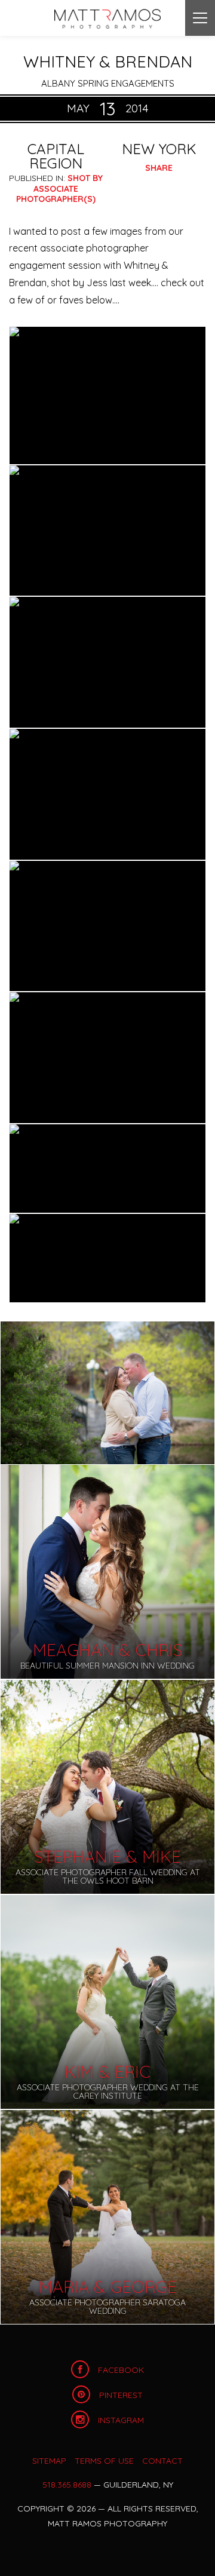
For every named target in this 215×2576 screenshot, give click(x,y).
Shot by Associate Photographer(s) (59, 188)
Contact (162, 2461)
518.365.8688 (67, 2485)
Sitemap (49, 2461)
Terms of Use (104, 2461)
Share (159, 168)
